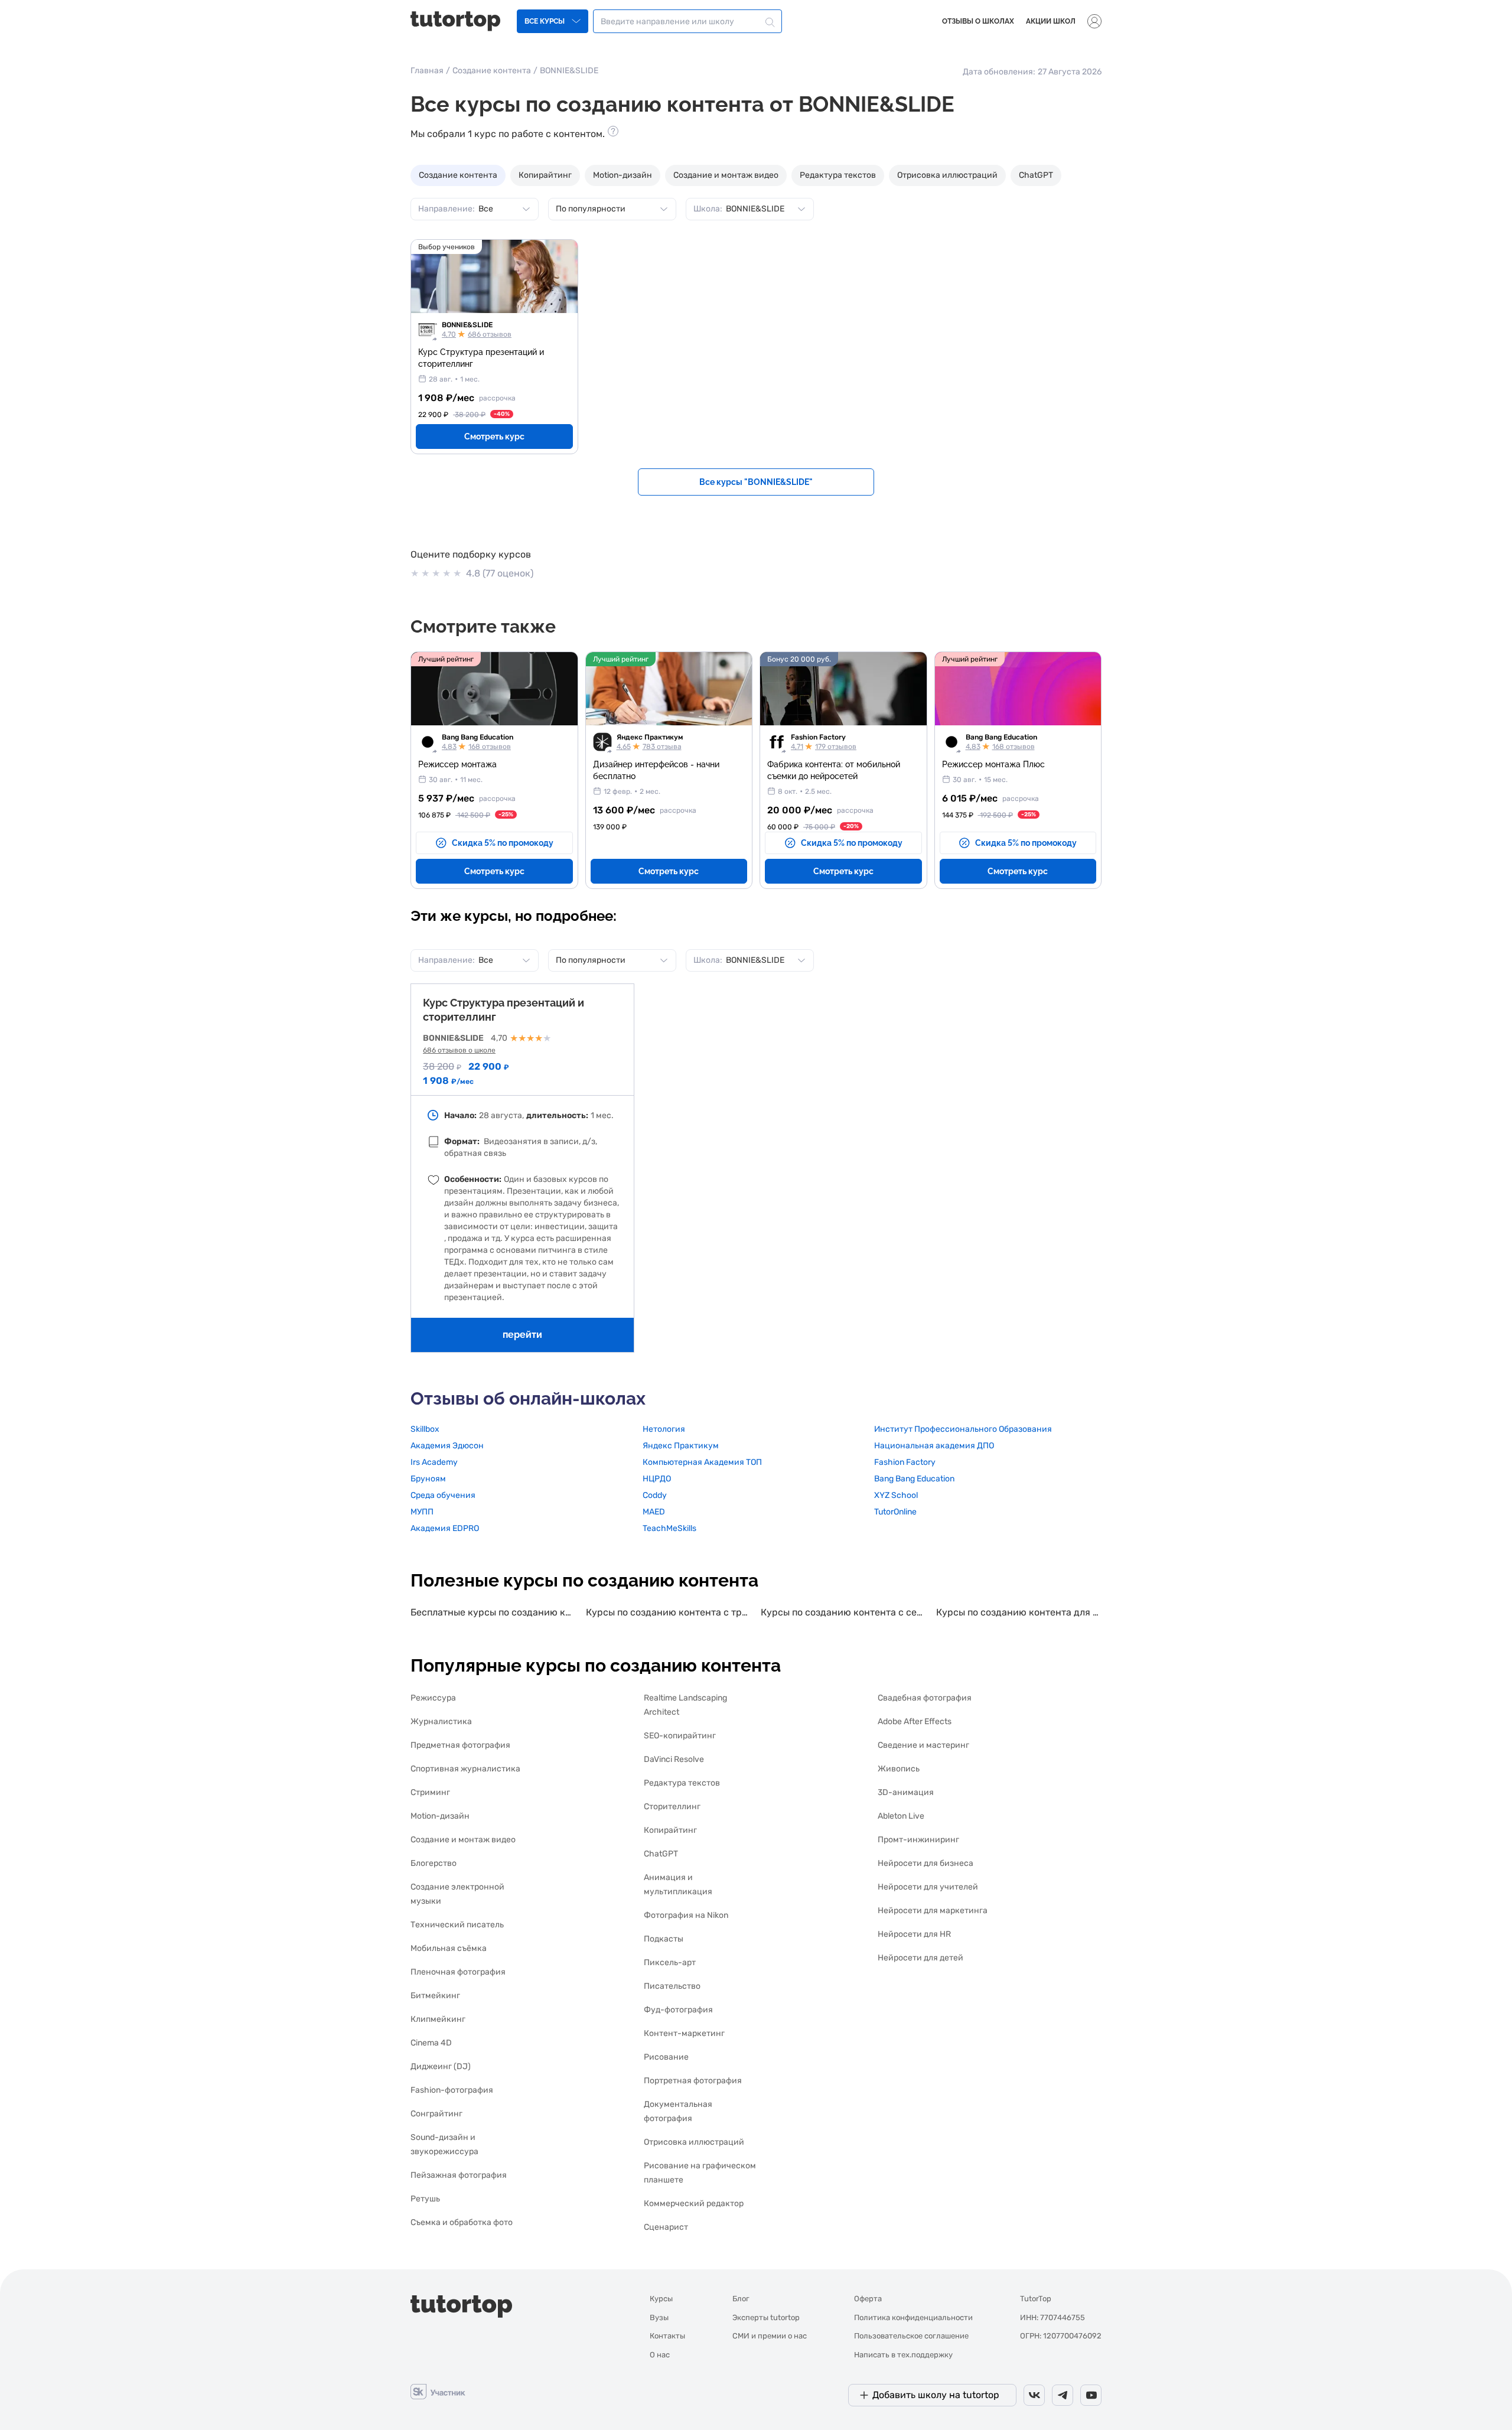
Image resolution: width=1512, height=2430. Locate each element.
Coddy (655, 1495)
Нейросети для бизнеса (926, 1863)
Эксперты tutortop (766, 2317)
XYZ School (896, 1495)
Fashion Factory (818, 737)
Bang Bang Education (478, 737)
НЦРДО (657, 1479)
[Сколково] (438, 2391)
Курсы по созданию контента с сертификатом (844, 1612)
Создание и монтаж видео (726, 175)
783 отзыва (662, 747)
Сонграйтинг (436, 2114)
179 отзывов (836, 747)
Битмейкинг (435, 1996)
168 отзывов (490, 747)
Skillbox (425, 1429)
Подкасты (664, 1939)
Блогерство (434, 1863)
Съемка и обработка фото (462, 2222)
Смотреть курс (494, 437)
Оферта (868, 2299)
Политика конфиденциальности (913, 2317)
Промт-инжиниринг (918, 1840)
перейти (522, 1335)
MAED (654, 1512)
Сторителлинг (672, 1807)
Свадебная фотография (925, 1698)
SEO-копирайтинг (680, 1736)
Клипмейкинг (438, 2019)
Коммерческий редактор (694, 2203)
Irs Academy (434, 1462)
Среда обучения (443, 1495)
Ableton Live (901, 1816)
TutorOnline (895, 1512)
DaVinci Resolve (674, 1759)
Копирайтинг (545, 175)
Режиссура (433, 1698)
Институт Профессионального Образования (963, 1429)
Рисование (666, 2057)
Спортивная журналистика (465, 1769)
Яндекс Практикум (650, 737)
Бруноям (428, 1479)
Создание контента (492, 71)
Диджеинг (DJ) (441, 2066)
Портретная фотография (693, 2081)
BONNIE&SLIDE (467, 325)
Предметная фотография (460, 1745)
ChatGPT (1036, 175)
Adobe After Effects (915, 1721)
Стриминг (430, 1792)
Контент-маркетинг (684, 2033)
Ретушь (425, 2199)
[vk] (1034, 2395)
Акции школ (1051, 21)
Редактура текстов (838, 175)
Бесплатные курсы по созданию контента (493, 1612)
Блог (741, 2299)
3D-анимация (906, 1792)
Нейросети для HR (914, 1934)
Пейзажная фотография (459, 2175)
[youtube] (1091, 2395)
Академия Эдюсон (447, 1446)
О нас (660, 2355)
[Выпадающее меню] (1094, 21)
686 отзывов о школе (459, 1050)
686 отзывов (490, 334)
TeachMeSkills (669, 1528)
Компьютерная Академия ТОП (702, 1462)
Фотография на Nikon (686, 1915)
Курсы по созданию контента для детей (1019, 1612)
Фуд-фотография (678, 2010)
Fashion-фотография (452, 2090)
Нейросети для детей (920, 1958)
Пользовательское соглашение (911, 2336)
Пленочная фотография (458, 1972)
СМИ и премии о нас (770, 2336)
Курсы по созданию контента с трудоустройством (669, 1612)
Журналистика (441, 1721)
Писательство (672, 1986)
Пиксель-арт (670, 1962)
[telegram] (1063, 2395)
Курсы (661, 2299)
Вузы (659, 2317)
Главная (427, 71)
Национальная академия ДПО (934, 1446)
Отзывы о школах (978, 21)
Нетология (664, 1429)
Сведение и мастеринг (923, 1745)
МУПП (422, 1512)
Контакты (667, 2336)
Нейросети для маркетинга (933, 1911)
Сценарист (666, 2227)
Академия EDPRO (445, 1528)
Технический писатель (457, 1925)
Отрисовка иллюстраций (947, 175)
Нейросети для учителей (928, 1887)
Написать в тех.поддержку (903, 2355)
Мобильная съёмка (449, 1948)
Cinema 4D (431, 2043)
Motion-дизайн (623, 175)
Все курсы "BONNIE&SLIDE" (756, 482)
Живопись (899, 1769)
